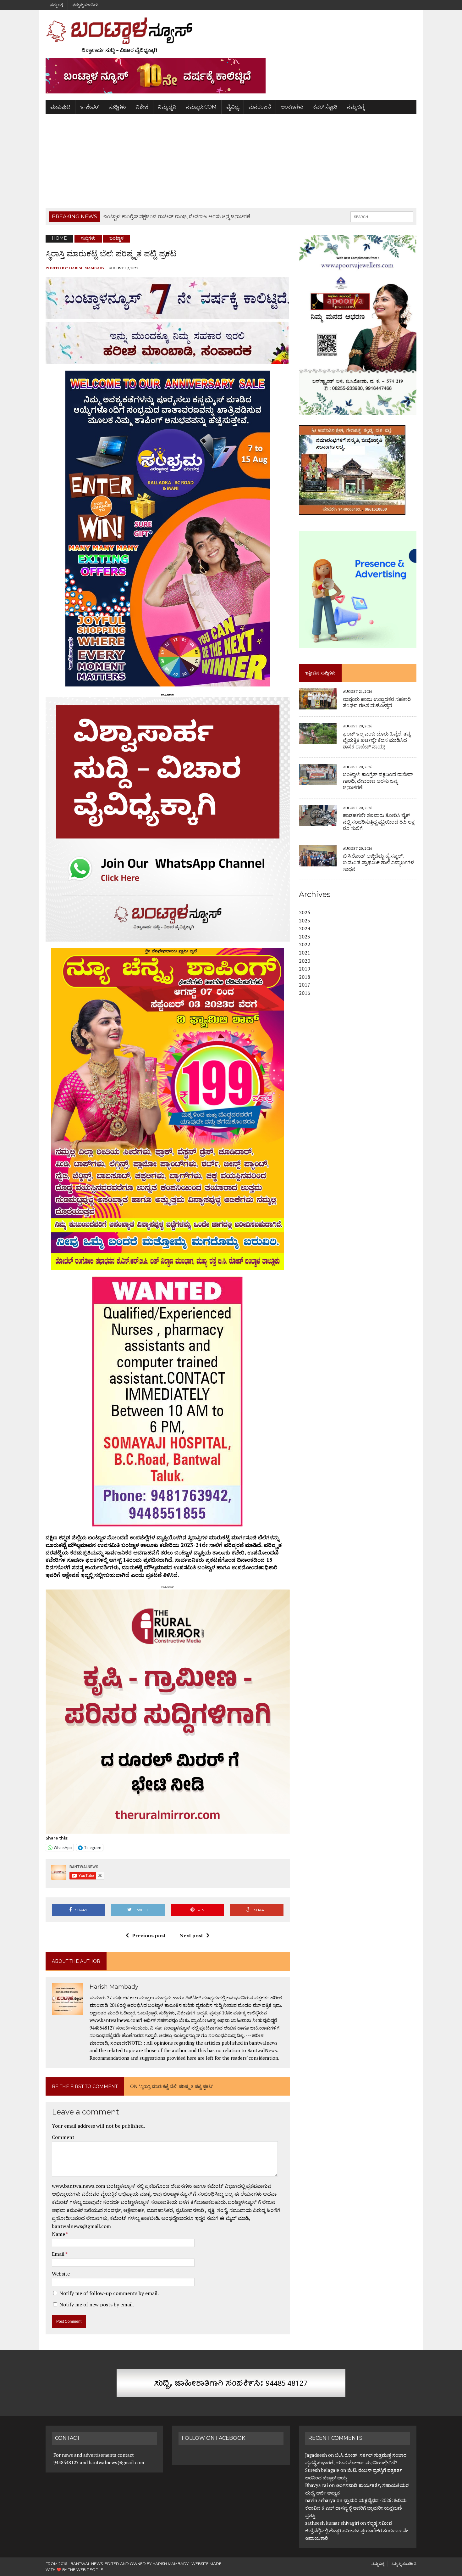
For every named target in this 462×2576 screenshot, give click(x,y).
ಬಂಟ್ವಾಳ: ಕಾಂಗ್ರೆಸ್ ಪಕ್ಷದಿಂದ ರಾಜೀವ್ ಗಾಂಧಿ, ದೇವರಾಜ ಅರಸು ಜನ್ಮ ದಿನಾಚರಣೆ (378, 781)
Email (59, 2254)
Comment (63, 2137)
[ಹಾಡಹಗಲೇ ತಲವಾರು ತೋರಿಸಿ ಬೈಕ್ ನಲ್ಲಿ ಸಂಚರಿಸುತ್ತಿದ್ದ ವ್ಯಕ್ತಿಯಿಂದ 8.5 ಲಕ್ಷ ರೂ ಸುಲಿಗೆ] (318, 821)
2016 (305, 993)
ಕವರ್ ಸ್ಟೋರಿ (325, 107)
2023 (305, 937)
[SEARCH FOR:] (382, 216)
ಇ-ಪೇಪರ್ (90, 107)
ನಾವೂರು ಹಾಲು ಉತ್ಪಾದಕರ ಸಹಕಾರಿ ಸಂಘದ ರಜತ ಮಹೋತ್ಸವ (377, 703)
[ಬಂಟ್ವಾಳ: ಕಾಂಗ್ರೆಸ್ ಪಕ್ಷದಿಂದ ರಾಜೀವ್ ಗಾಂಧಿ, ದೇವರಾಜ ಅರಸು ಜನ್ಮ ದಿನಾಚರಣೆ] (318, 781)
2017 (305, 985)
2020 (305, 961)
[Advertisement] (231, 161)
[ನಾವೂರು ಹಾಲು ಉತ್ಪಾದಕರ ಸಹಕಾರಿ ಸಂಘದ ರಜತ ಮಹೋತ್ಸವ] (318, 705)
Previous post (149, 1935)
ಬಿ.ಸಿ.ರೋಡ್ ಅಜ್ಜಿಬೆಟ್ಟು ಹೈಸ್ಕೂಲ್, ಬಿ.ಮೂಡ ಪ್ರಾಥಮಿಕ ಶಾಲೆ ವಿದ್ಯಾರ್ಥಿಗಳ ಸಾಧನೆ (378, 862)
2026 (305, 912)
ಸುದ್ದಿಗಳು (118, 107)
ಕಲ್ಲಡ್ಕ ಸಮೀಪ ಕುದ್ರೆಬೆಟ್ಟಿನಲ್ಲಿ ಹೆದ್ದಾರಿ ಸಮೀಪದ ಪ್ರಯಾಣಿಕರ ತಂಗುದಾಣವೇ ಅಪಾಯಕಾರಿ (357, 2530)
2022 (305, 944)
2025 (305, 921)
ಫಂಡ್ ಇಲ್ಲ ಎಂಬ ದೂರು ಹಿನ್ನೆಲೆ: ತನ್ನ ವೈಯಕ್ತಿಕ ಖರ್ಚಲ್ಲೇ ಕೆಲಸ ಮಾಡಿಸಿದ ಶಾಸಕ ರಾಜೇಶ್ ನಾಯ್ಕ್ (377, 740)
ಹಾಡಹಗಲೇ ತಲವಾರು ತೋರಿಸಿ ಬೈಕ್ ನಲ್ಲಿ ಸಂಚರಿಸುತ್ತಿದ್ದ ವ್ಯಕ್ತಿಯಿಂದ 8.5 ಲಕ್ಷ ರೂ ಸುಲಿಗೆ (379, 822)
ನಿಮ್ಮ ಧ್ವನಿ (167, 107)
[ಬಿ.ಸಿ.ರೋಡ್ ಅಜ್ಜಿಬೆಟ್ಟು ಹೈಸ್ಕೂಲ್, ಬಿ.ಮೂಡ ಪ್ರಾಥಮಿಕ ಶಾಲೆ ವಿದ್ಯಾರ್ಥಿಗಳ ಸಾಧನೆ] (318, 862)
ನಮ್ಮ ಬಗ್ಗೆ (57, 5)
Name (59, 2234)
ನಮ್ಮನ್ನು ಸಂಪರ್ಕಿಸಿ (85, 5)
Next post (191, 1935)
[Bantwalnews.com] (231, 36)
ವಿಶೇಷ (142, 107)
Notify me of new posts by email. (97, 2304)
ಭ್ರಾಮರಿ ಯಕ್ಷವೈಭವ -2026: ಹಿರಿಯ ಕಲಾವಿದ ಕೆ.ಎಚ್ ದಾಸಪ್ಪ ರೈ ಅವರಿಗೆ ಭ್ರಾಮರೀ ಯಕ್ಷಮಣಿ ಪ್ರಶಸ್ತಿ (356, 2508)
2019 (305, 969)
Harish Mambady (87, 268)
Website (61, 2274)
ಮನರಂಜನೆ (260, 107)
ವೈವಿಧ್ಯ (233, 107)
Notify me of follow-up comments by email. (109, 2293)
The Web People (85, 2570)
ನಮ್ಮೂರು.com (201, 107)
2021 (305, 953)
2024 (305, 928)
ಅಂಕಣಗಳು (292, 107)
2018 (305, 977)
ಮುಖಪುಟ (60, 107)
